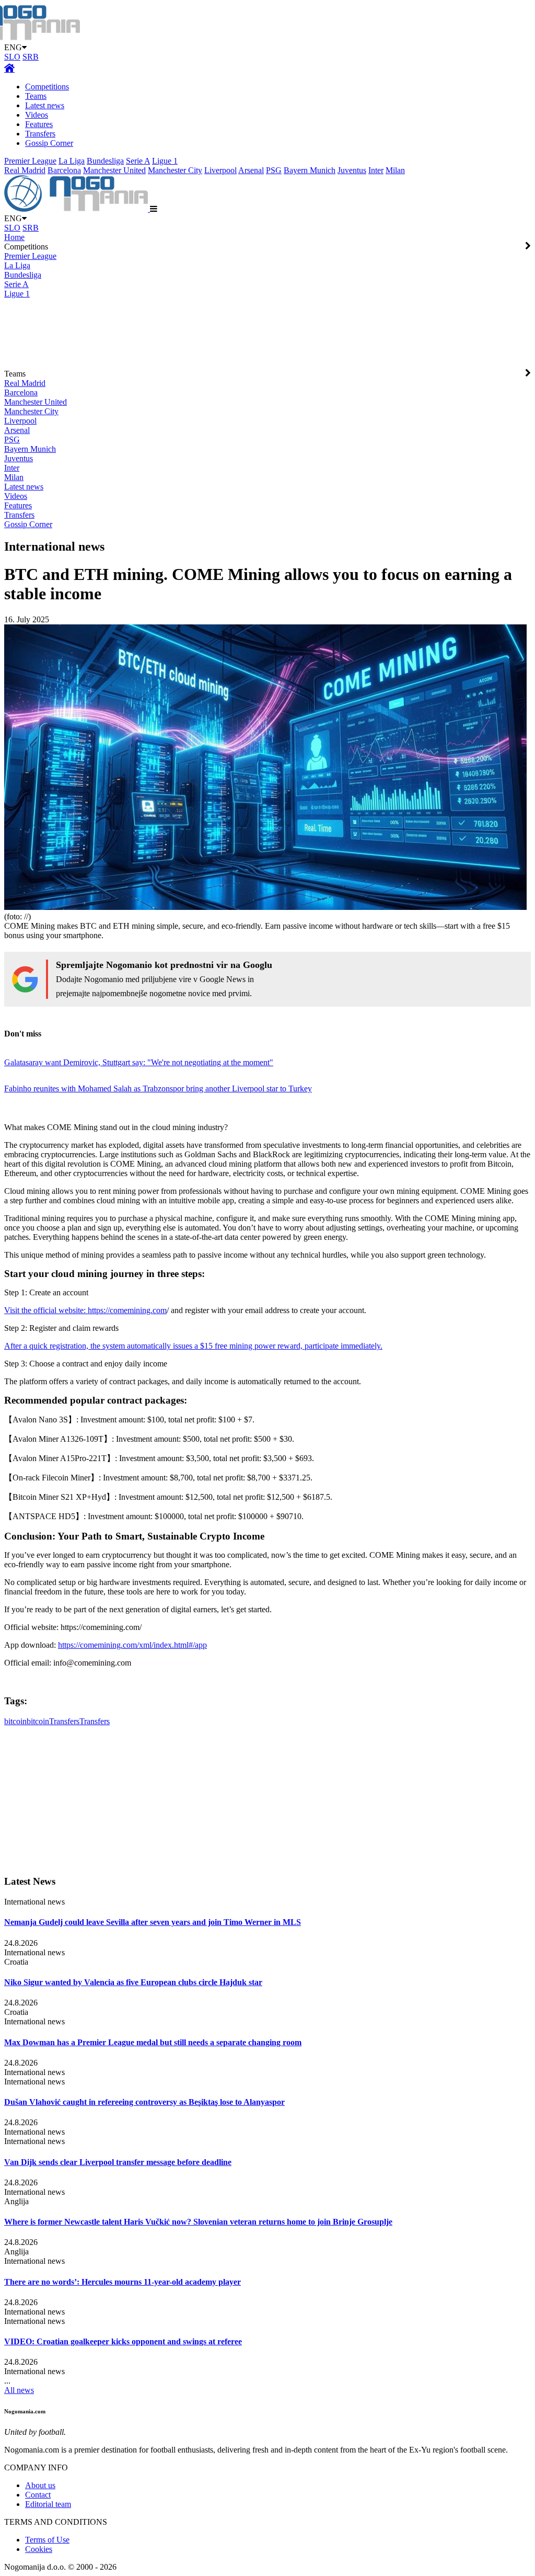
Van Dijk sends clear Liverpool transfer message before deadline (118, 2162)
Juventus (352, 170)
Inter (376, 170)
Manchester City (175, 170)
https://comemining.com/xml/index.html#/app (132, 1645)
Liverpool (220, 170)
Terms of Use (47, 2540)
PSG (274, 170)
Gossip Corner (49, 143)
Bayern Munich (310, 170)
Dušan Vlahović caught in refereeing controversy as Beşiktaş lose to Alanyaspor (144, 2102)
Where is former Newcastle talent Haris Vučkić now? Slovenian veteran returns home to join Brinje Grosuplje (198, 2222)
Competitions (47, 87)
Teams (36, 96)
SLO (12, 57)
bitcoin (15, 1721)
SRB (31, 57)
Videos (37, 115)
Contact (38, 2495)
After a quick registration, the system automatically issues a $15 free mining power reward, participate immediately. (193, 1346)
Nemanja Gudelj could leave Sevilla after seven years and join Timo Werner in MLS (153, 1922)
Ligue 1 (165, 161)
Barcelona (64, 170)
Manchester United (114, 170)
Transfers (40, 134)
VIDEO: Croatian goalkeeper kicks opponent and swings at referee (123, 2341)
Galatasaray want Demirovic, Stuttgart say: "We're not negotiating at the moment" (139, 1062)
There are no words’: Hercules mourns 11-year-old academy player (123, 2282)
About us (40, 2485)
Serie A (138, 161)
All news (19, 2390)
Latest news (45, 105)
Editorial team (48, 2504)
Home (14, 237)
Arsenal (251, 170)
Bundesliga (105, 161)
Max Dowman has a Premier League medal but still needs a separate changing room (153, 2042)
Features (39, 124)
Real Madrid (25, 170)
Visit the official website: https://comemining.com (85, 1310)
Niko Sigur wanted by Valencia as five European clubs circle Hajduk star (133, 1982)
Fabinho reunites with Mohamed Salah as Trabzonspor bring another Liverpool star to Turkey (158, 1088)
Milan (395, 170)
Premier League (30, 161)
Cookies (39, 2549)
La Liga (72, 161)
